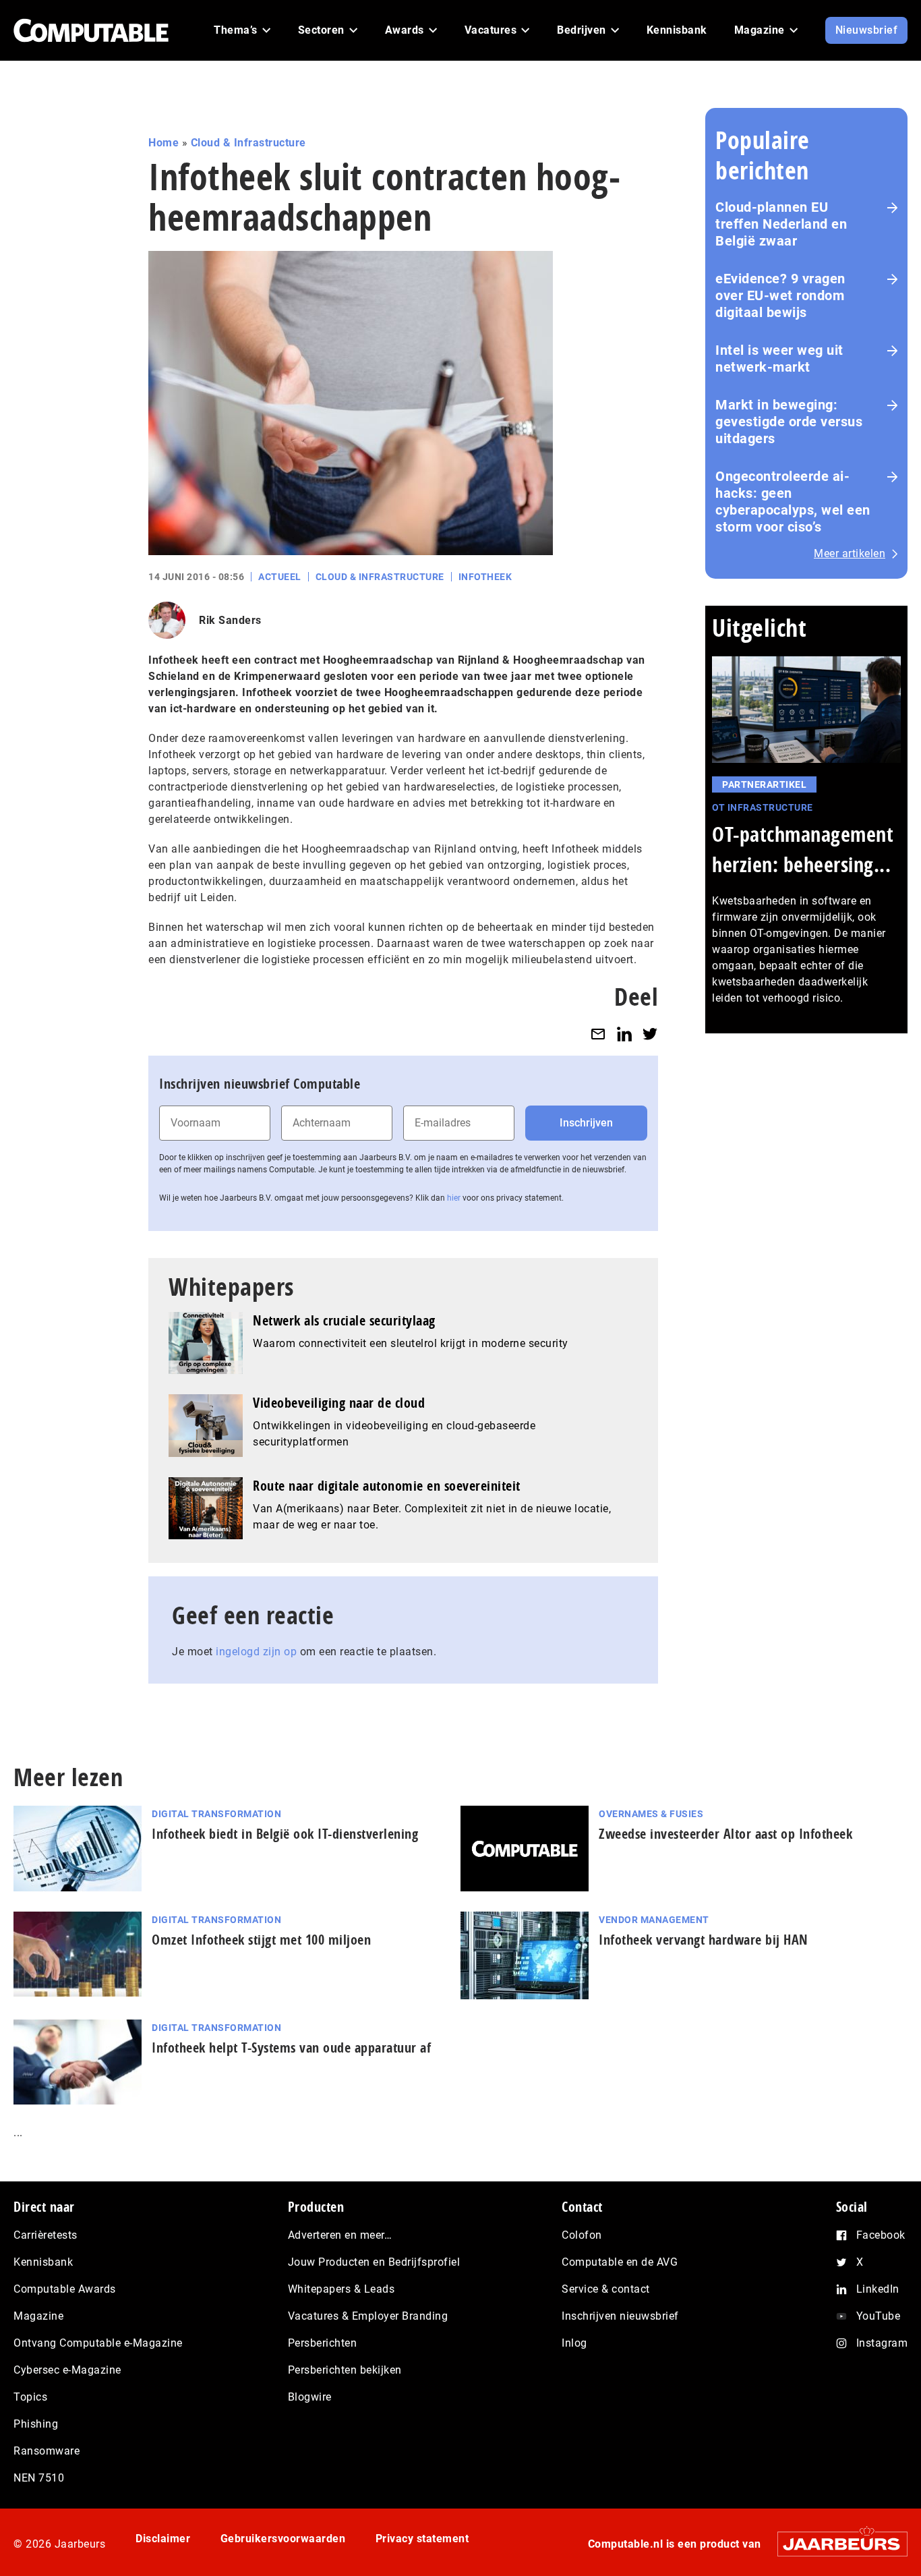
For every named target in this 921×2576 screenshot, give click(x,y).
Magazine (38, 2316)
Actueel (280, 577)
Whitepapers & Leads (341, 2289)
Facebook (881, 2235)
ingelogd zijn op (256, 1652)
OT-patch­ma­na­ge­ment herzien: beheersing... (803, 849)
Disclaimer (163, 2539)
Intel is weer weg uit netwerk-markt (779, 359)
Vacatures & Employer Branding (368, 2316)
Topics (30, 2397)
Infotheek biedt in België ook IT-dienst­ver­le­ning (285, 1834)
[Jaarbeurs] (836, 2543)
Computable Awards (65, 2289)
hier (454, 1198)
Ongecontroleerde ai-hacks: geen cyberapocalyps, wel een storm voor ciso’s (793, 502)
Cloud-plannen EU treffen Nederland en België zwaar (781, 224)
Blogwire (310, 2397)
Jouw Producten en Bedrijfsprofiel (374, 2262)
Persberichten (323, 2343)
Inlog (574, 2343)
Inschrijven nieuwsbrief (620, 2316)
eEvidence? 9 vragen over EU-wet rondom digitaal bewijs (780, 295)
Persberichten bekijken (345, 2370)
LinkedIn (878, 2289)
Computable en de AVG (620, 2262)
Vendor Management (654, 1920)
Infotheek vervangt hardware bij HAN (704, 1940)
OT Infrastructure (763, 807)
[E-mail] (598, 1034)
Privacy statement (422, 2539)
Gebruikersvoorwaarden (283, 2539)
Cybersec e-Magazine (67, 2370)
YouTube (879, 2316)
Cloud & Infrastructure (248, 143)
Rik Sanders (230, 620)
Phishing (36, 2424)
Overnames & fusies (651, 1814)
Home (164, 143)
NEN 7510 (39, 2478)
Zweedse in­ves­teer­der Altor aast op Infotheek (725, 1834)
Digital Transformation (216, 1814)
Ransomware (47, 2451)
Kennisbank (43, 2262)
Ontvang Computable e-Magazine (98, 2343)
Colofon (582, 2235)
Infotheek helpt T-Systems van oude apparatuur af (291, 2048)
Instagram (882, 2343)
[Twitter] (650, 1034)
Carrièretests (46, 2235)
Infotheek (485, 577)
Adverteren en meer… (340, 2235)
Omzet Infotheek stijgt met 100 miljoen (261, 1940)
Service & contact (606, 2289)
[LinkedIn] (624, 1034)
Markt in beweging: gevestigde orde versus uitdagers (789, 422)
